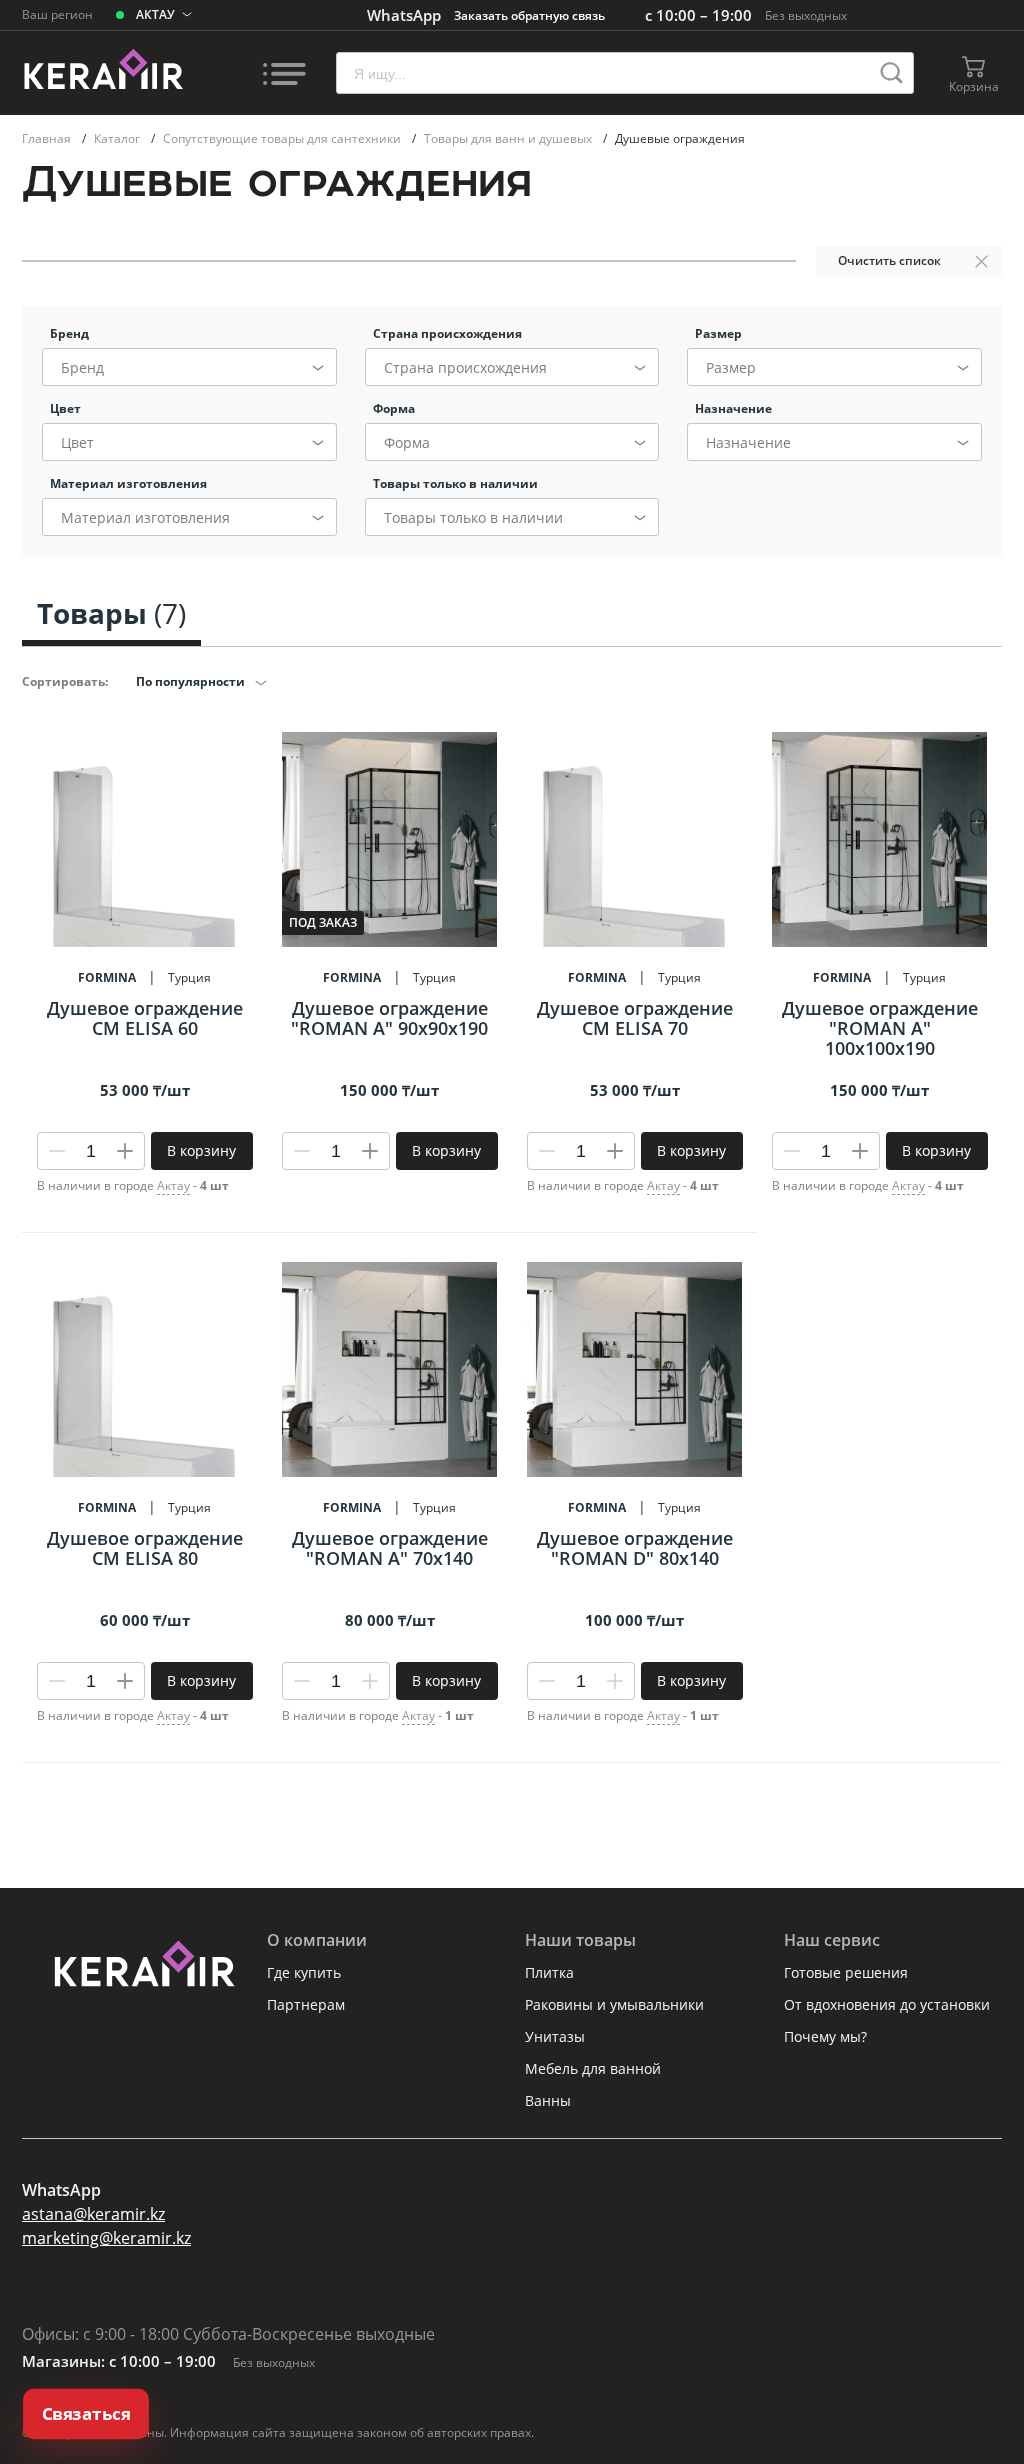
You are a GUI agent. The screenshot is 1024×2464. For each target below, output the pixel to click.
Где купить (304, 1972)
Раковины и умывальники (614, 2004)
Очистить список (889, 260)
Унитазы (555, 2036)
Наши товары (580, 1940)
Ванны (548, 2100)
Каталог (118, 138)
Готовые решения (846, 1972)
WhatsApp (404, 15)
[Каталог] (284, 73)
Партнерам (306, 2004)
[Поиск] (891, 73)
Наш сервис (832, 1940)
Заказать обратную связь (529, 15)
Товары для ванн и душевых (509, 138)
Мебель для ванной (593, 2068)
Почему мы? (825, 2036)
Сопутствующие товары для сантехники (283, 138)
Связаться (86, 2414)
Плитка (549, 1972)
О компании (317, 1940)
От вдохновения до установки (887, 2004)
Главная (48, 138)
